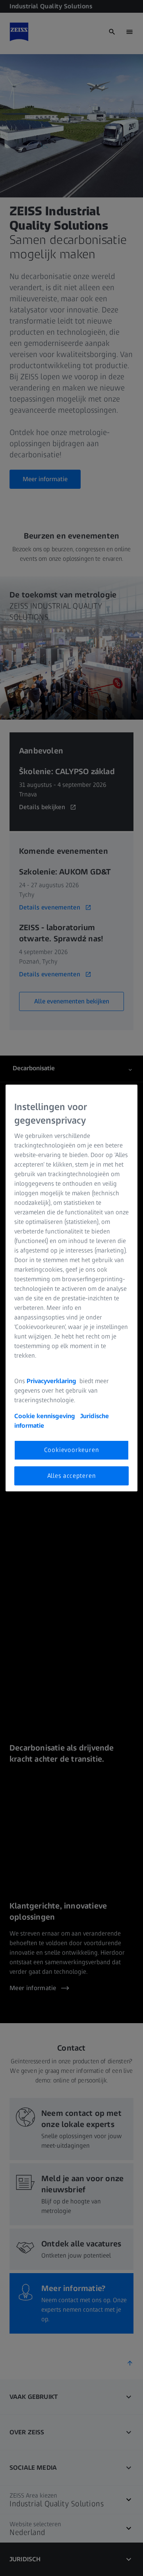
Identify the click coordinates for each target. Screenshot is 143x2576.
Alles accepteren (72, 1476)
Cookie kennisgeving (45, 1416)
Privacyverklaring (52, 1381)
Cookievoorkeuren (72, 1450)
